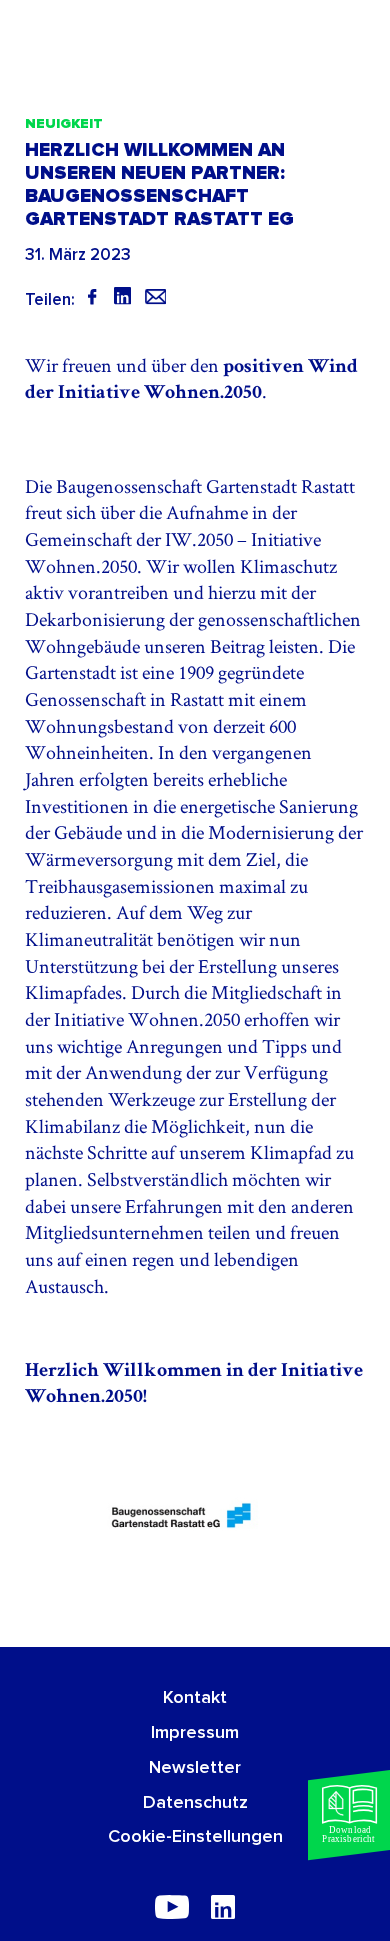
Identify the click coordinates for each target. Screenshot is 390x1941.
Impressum (195, 1733)
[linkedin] (223, 1907)
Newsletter (195, 1768)
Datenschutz (195, 1803)
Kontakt (195, 1698)
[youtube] (172, 1907)
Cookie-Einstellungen (195, 1837)
